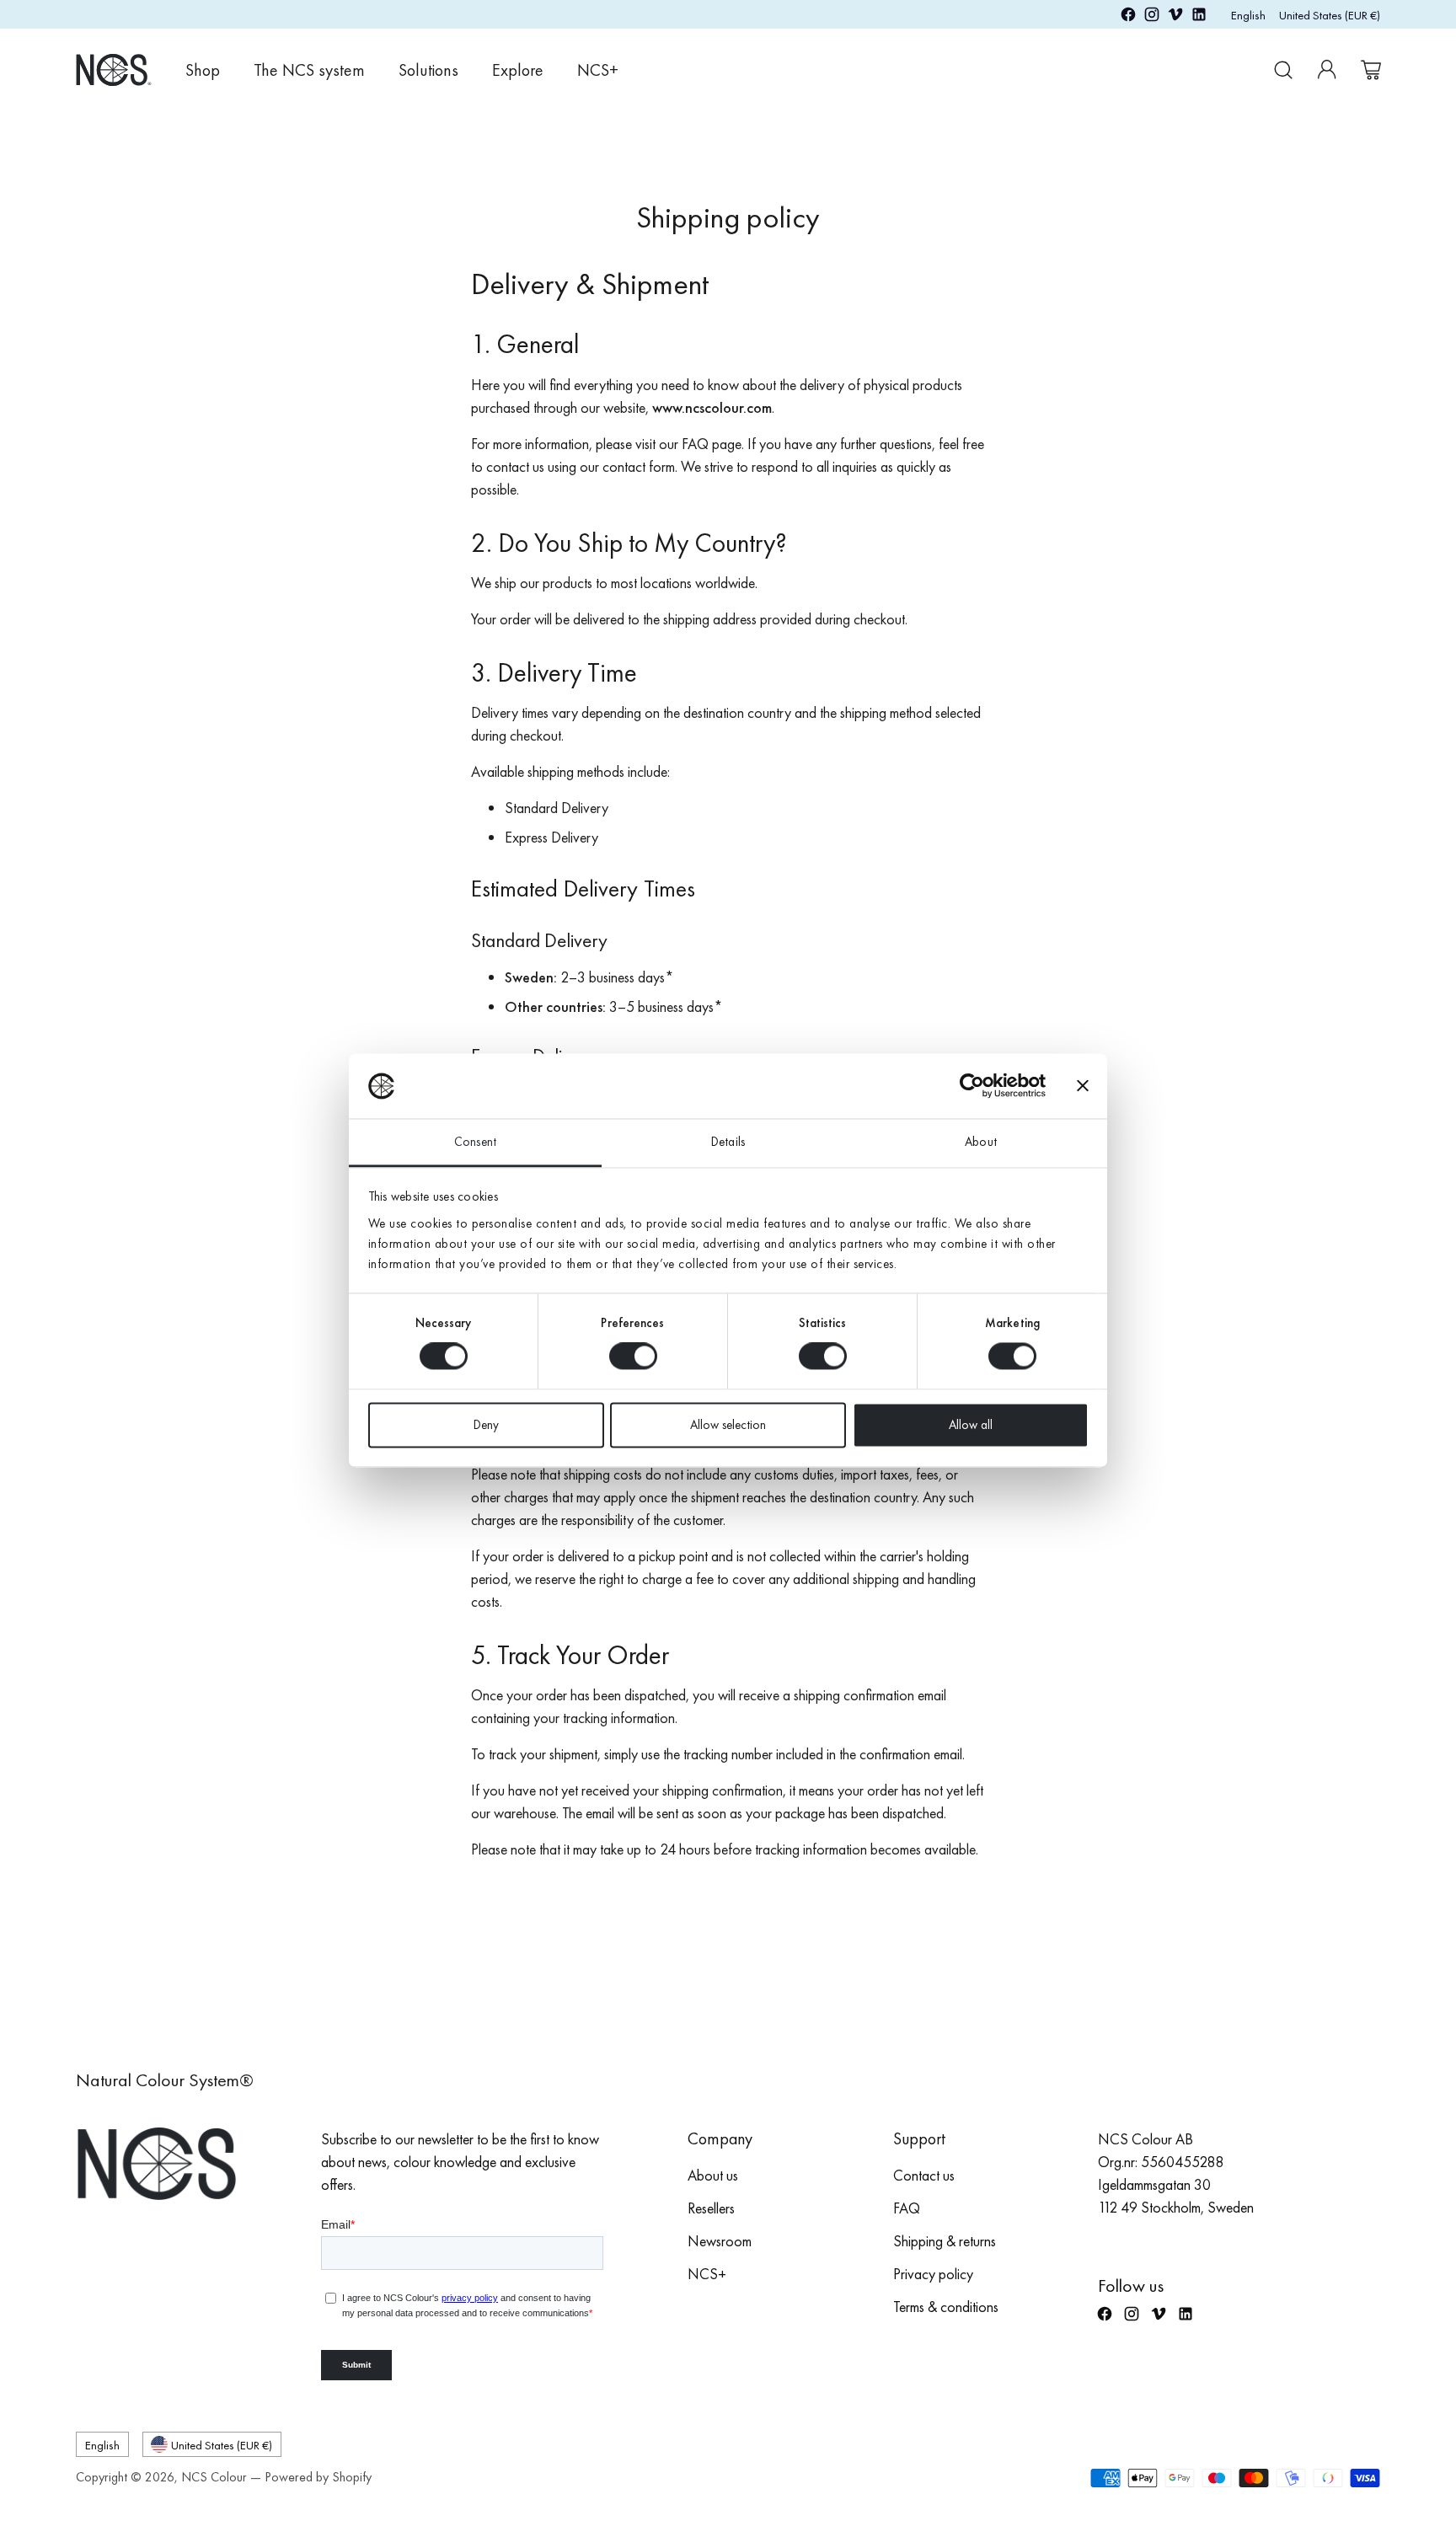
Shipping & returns (945, 2241)
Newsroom (720, 2241)
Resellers (711, 2208)
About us (713, 2175)
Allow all (971, 1425)
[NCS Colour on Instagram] (1152, 17)
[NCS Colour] (114, 70)
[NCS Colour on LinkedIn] (1199, 17)
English (1248, 15)
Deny (486, 1425)
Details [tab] (728, 1142)
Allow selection (728, 1425)
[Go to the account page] (1327, 70)
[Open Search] (1283, 70)
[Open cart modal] (1371, 70)
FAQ (907, 2208)
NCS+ (707, 2274)
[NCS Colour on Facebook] (1128, 17)
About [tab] (981, 1142)
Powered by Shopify (318, 2477)
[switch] (633, 1357)
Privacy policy (933, 2274)
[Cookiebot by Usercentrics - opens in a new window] (972, 1086)
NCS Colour (214, 2477)
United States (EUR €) (1330, 15)
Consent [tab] (475, 1142)
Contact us (924, 2175)
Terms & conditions (946, 2307)
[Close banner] (1083, 1086)
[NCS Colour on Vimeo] (1175, 17)
